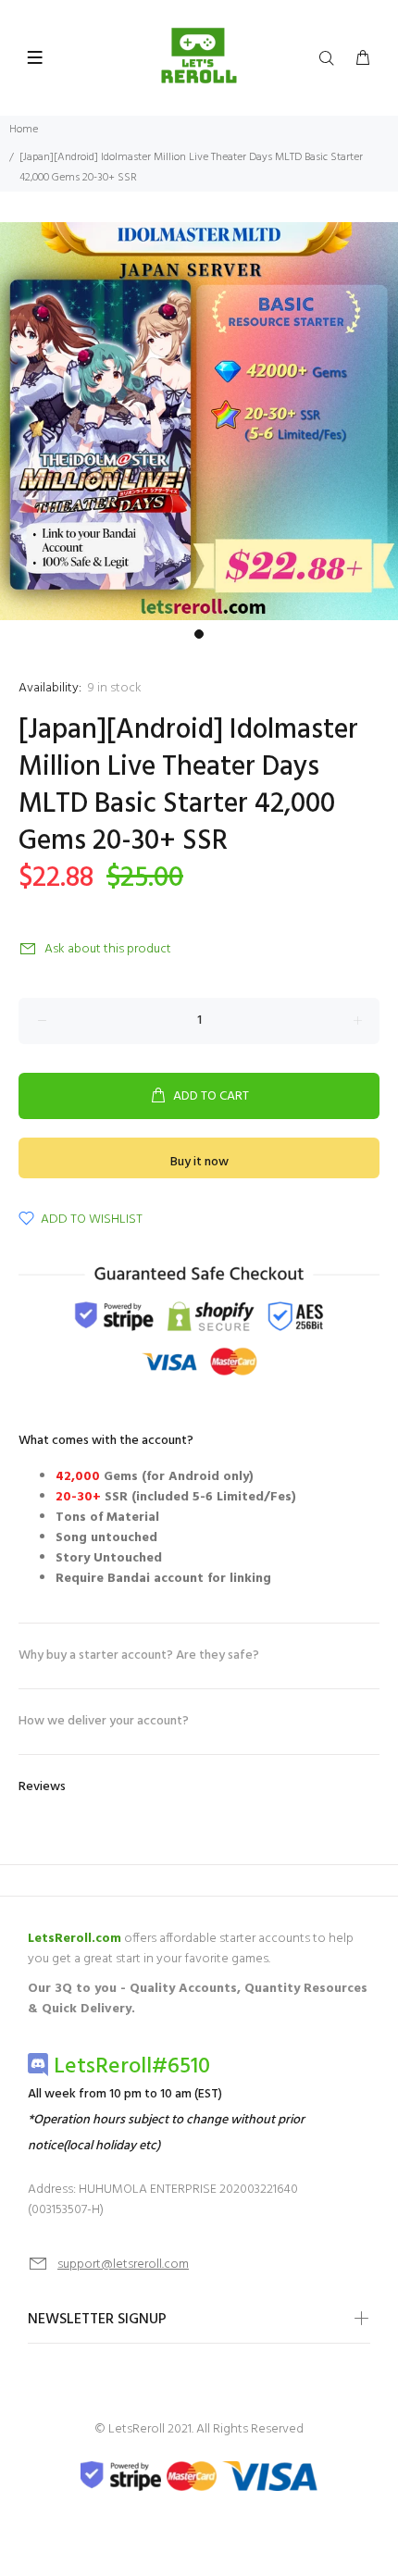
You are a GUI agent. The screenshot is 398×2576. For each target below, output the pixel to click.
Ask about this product (108, 949)
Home (24, 130)
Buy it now (199, 1162)
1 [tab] (199, 634)
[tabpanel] (199, 421)
